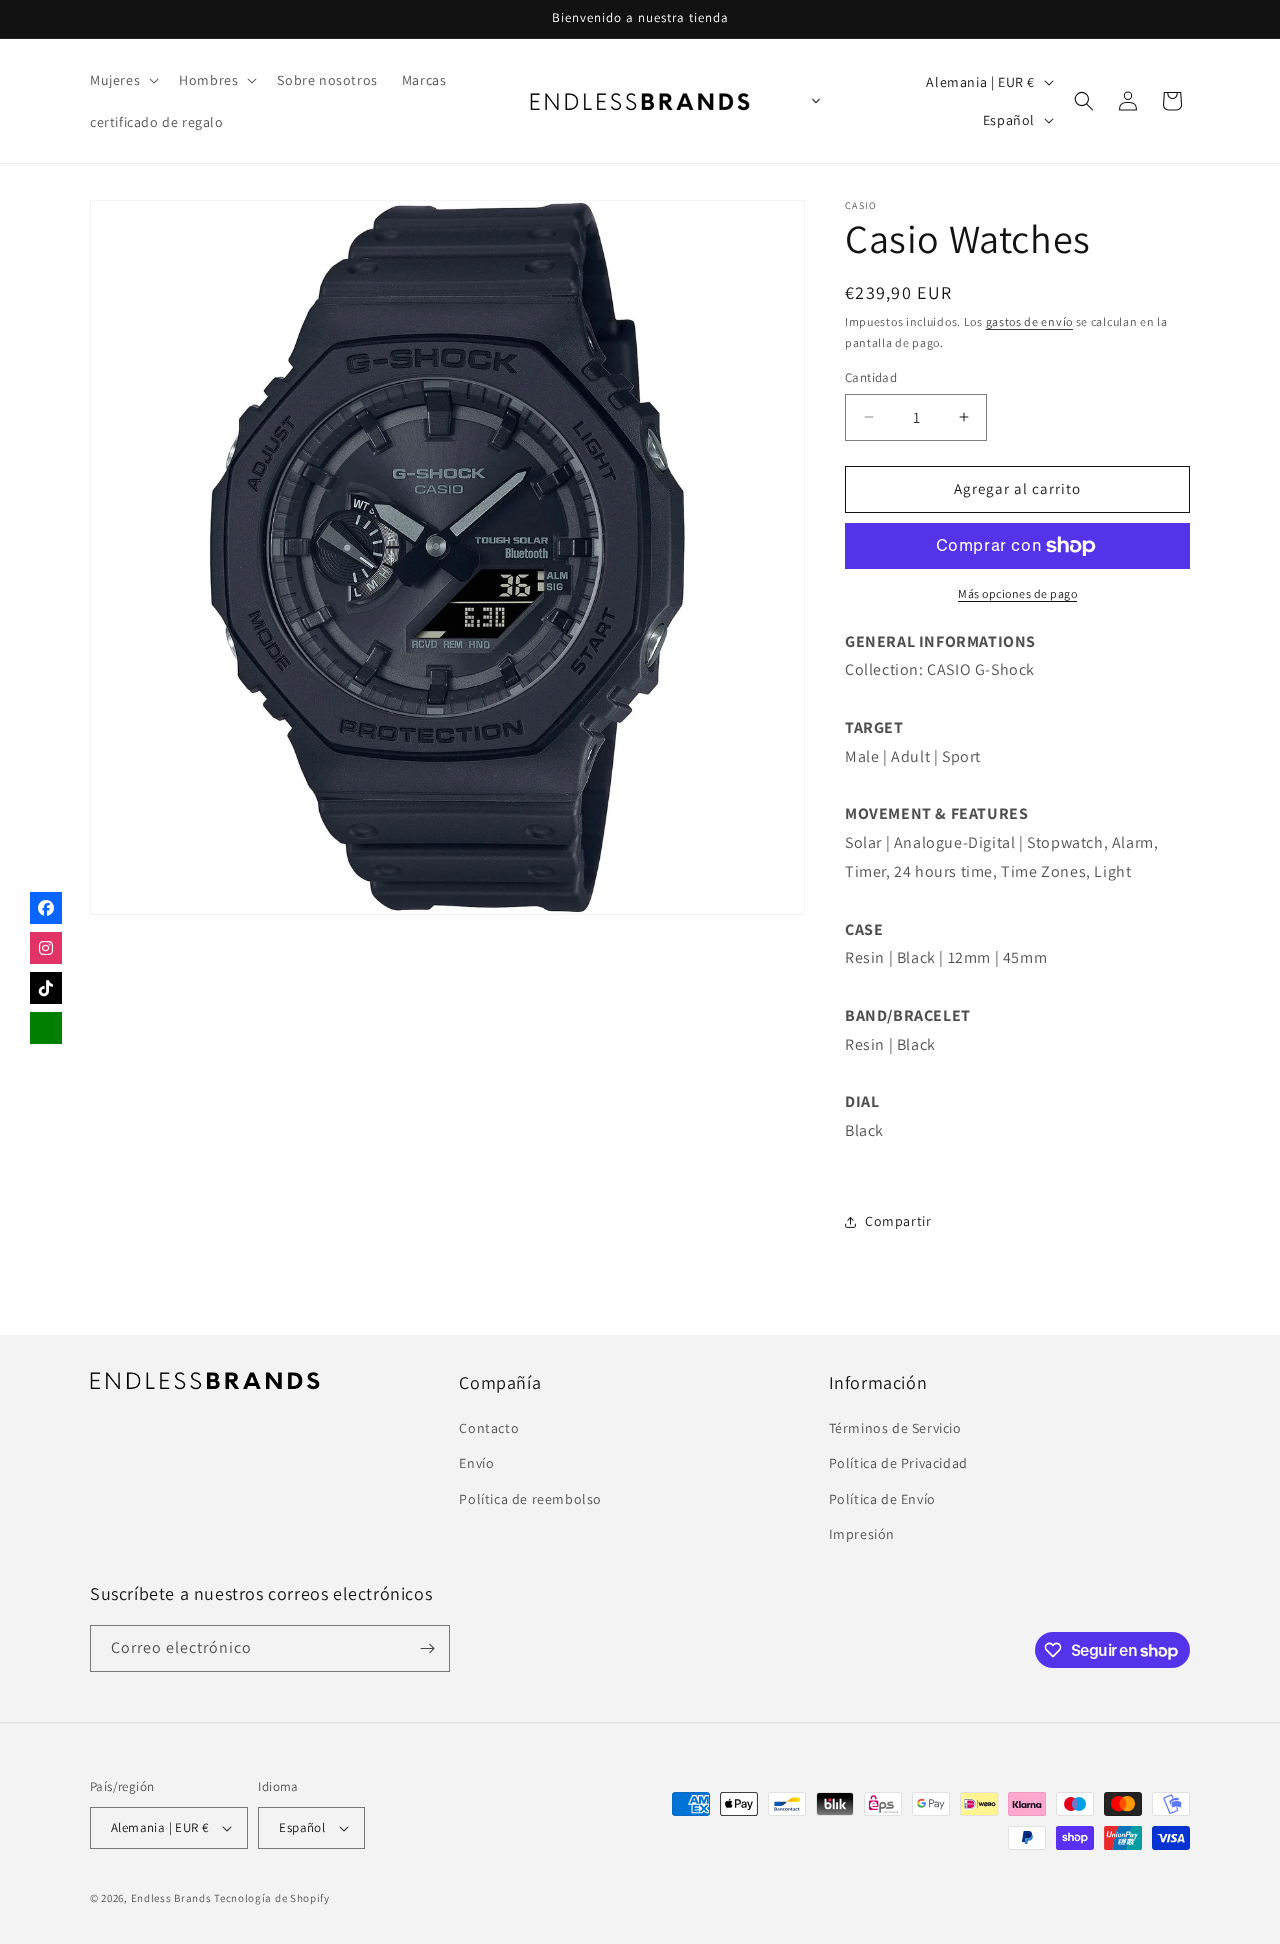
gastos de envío (1030, 321)
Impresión (862, 1534)
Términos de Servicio (895, 1428)
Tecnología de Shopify (272, 1898)
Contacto (489, 1428)
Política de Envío (882, 1499)
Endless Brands (171, 1898)
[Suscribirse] (427, 1648)
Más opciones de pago (1017, 593)
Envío (476, 1463)
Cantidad (871, 377)
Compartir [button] (898, 1221)
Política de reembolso (530, 1499)
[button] (122, 80)
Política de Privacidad (898, 1463)
